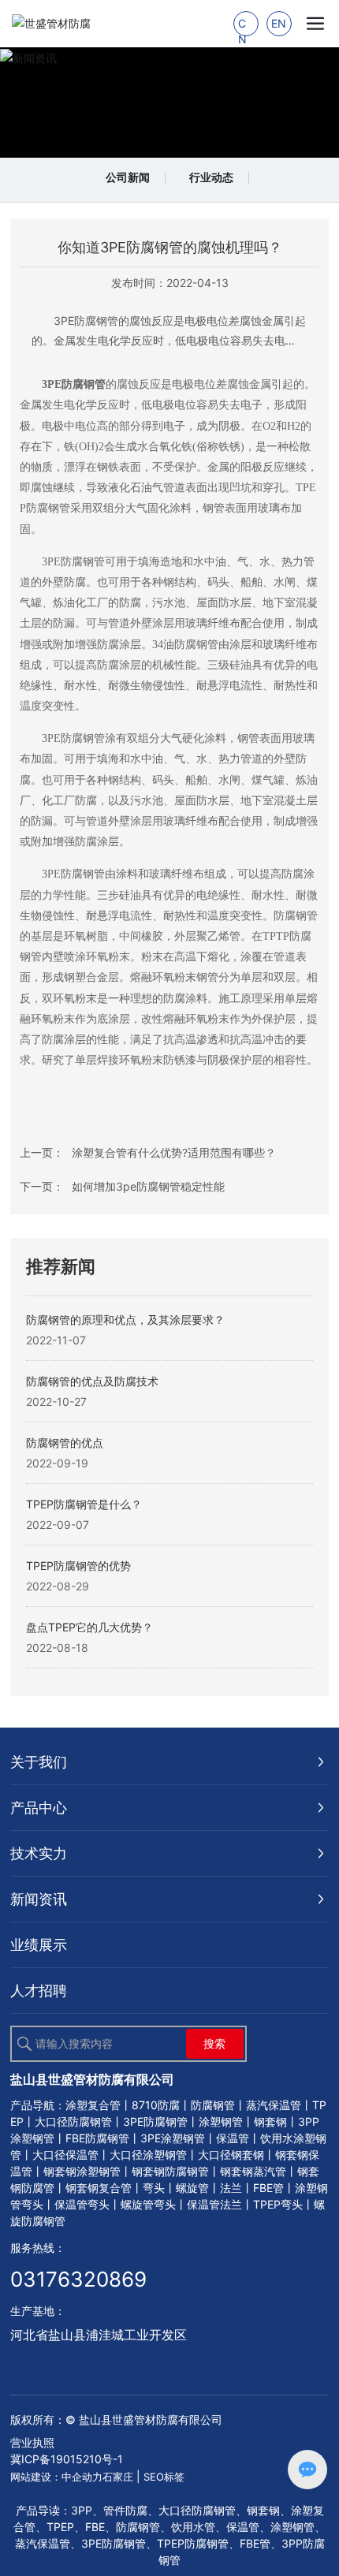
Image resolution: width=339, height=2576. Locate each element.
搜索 (214, 2043)
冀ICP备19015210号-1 (67, 2459)
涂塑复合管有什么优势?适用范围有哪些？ (174, 1152)
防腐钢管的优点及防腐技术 (92, 1381)
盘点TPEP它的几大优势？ (89, 1627)
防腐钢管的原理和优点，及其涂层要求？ (125, 1320)
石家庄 (118, 2477)
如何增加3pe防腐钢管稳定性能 (148, 1186)
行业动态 (211, 177)
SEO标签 (164, 2477)
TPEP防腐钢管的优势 (78, 1566)
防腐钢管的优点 (65, 1443)
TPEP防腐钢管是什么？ (84, 1504)
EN (279, 23)
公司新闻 (128, 177)
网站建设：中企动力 (56, 2477)
